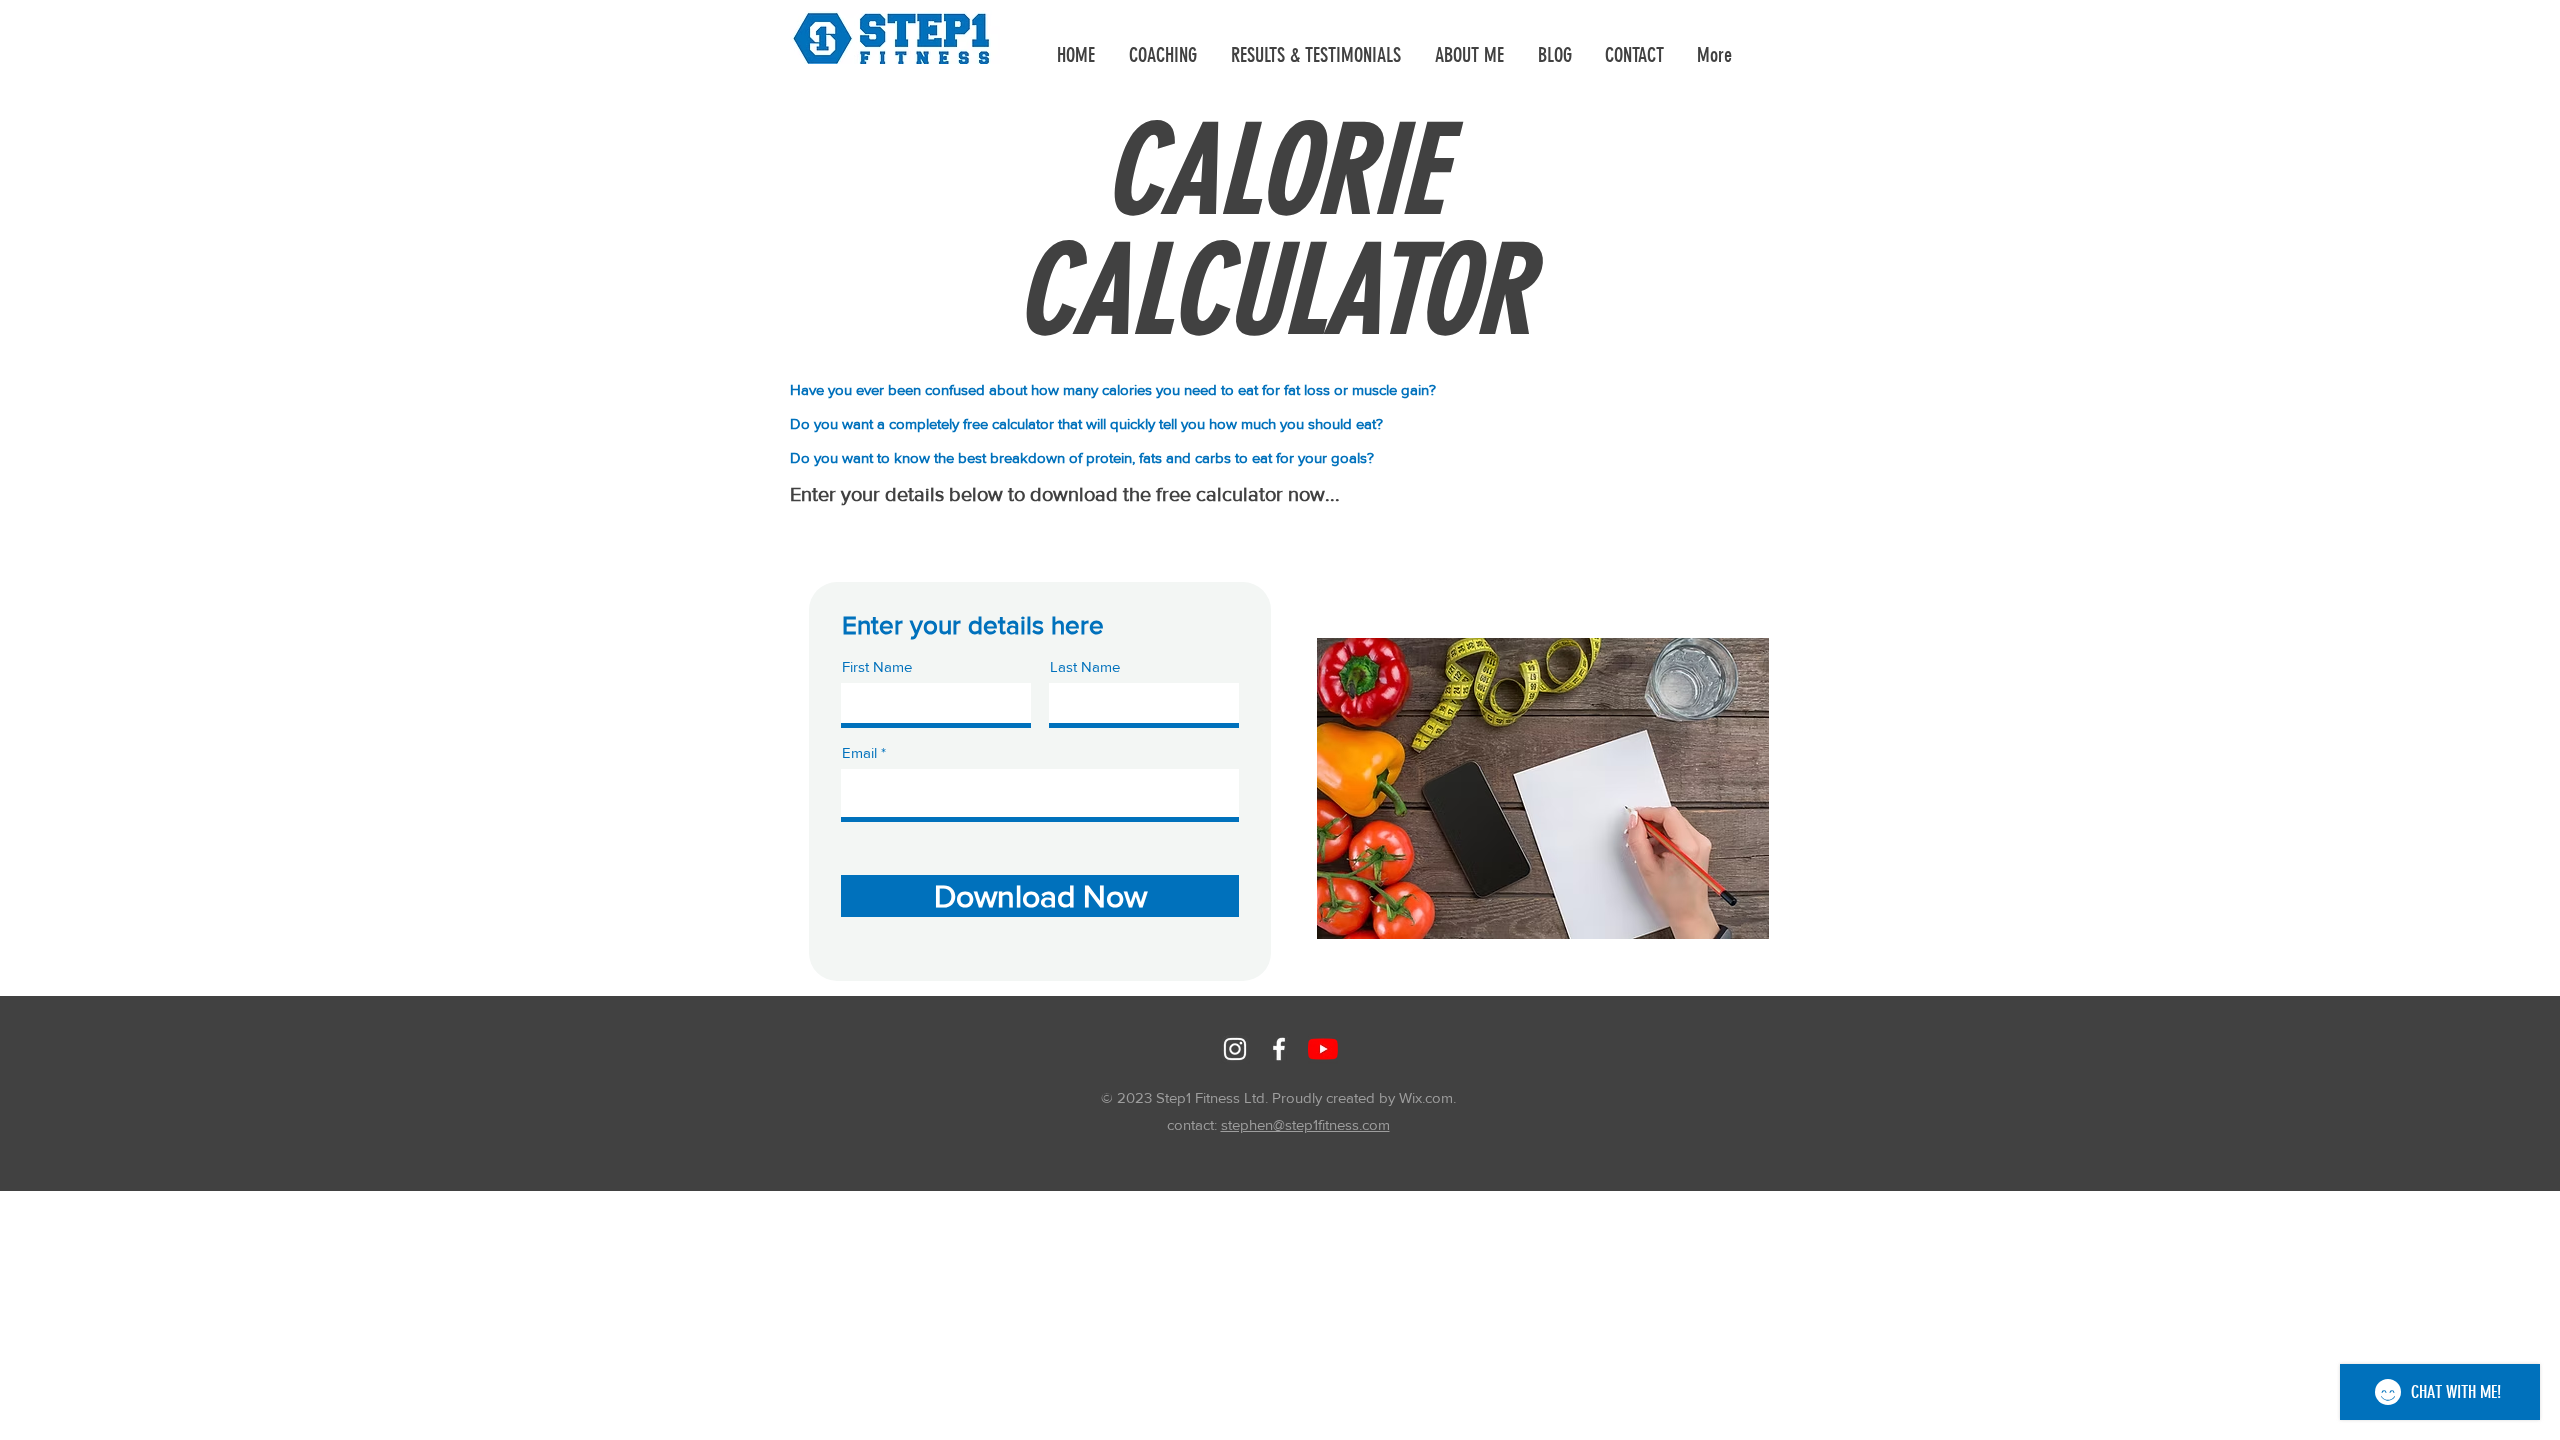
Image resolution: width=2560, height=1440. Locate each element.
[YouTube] (1323, 1049)
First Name (877, 666)
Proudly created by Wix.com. (1364, 1097)
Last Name (1085, 666)
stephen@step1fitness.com (1305, 1124)
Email (859, 752)
